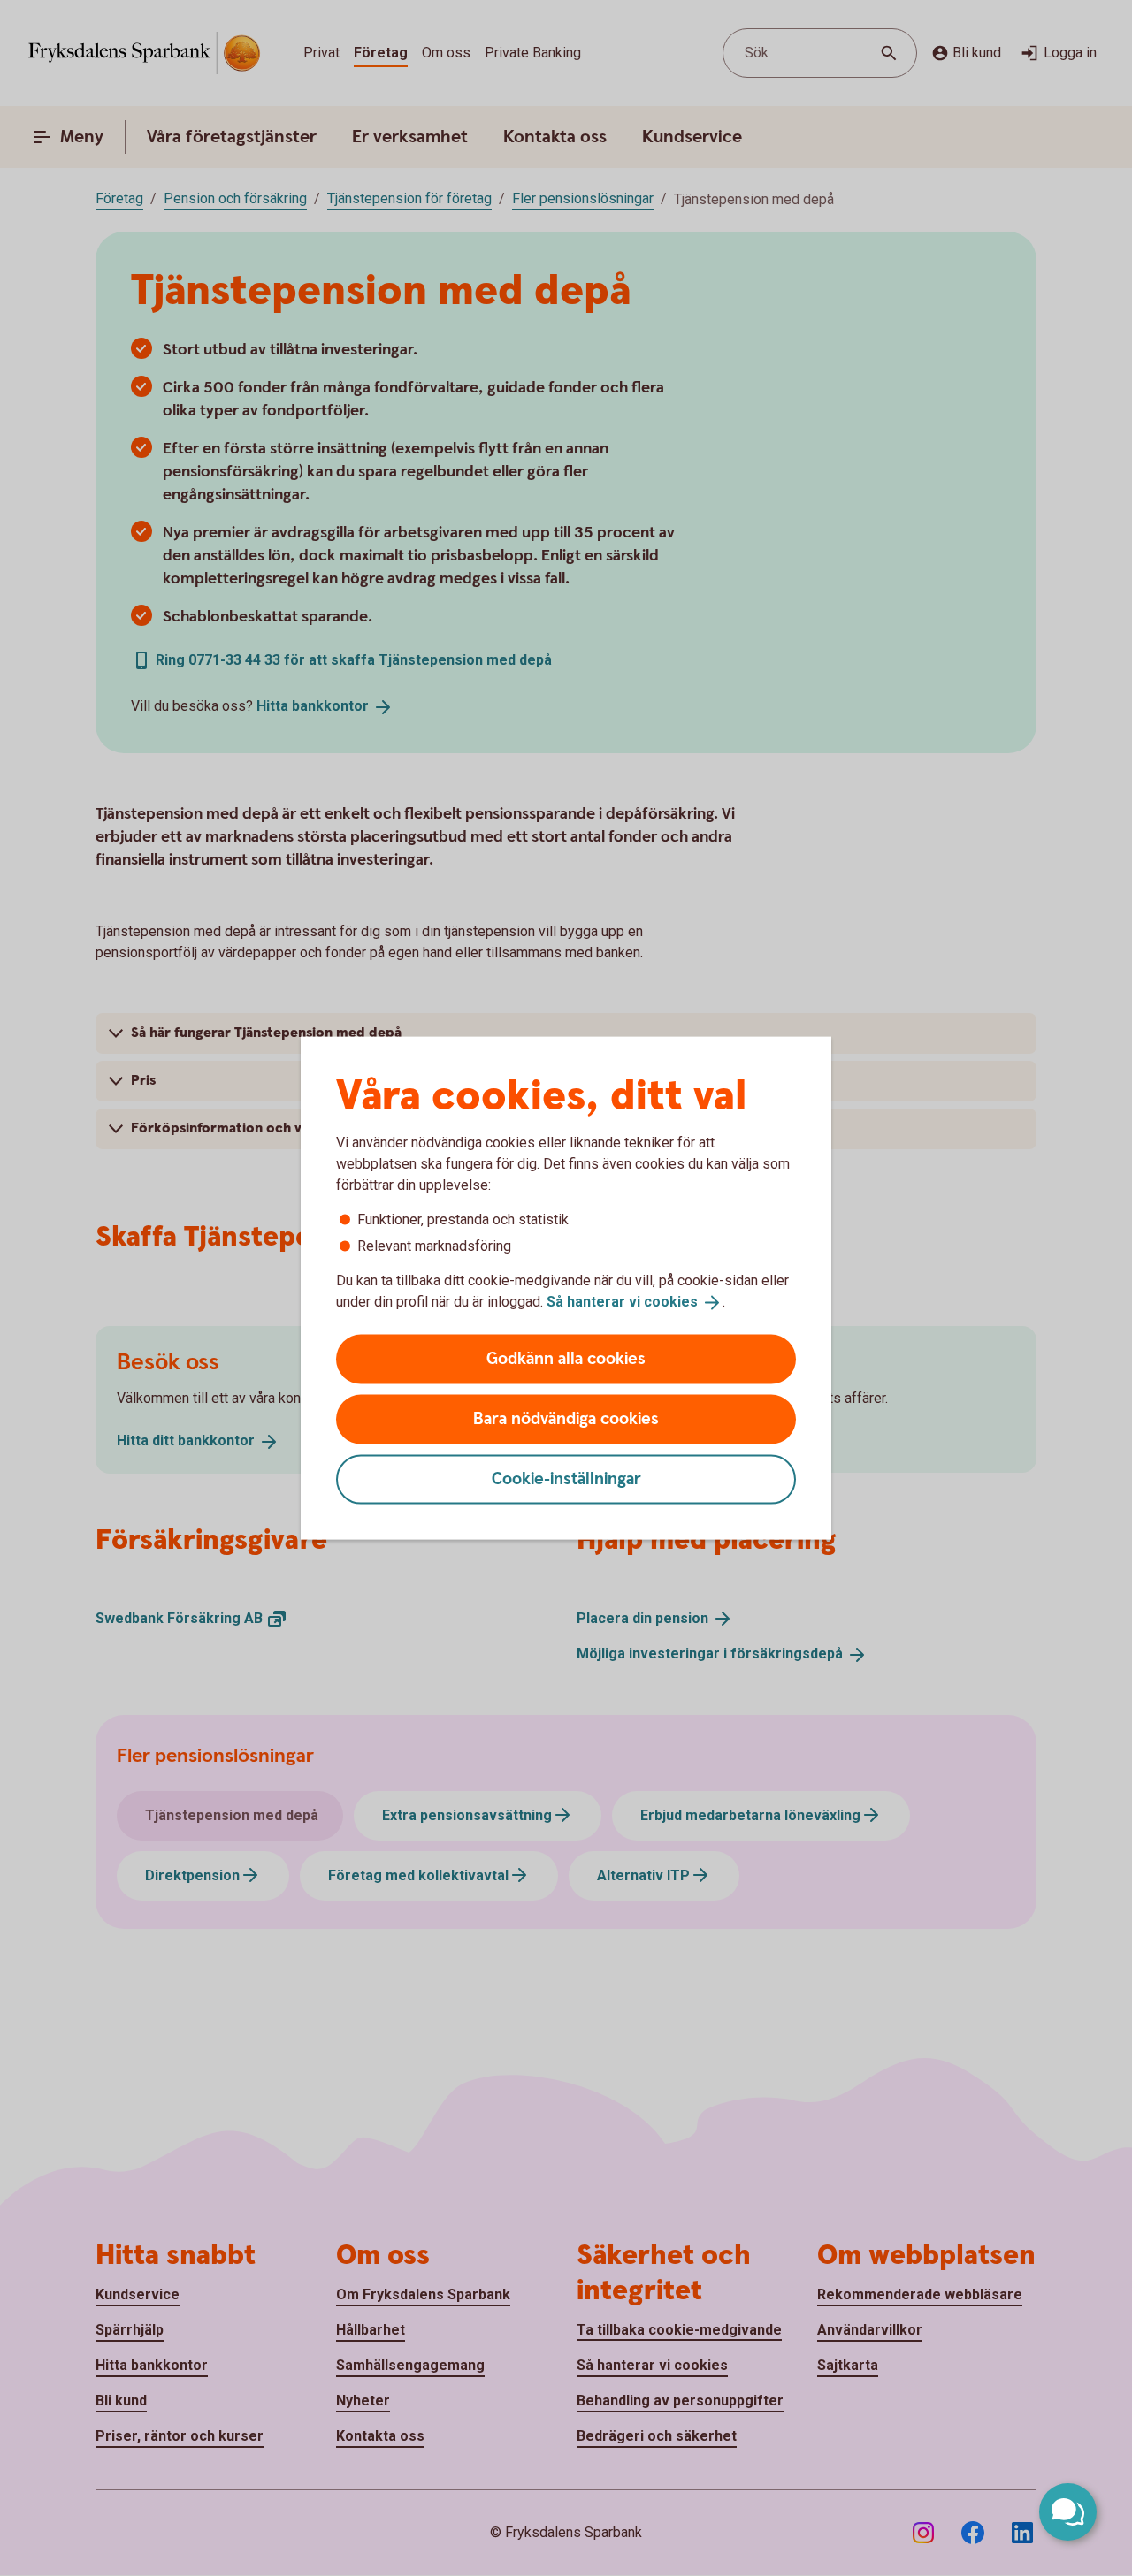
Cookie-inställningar (566, 1479)
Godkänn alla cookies (566, 1358)
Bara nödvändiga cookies (566, 1418)
